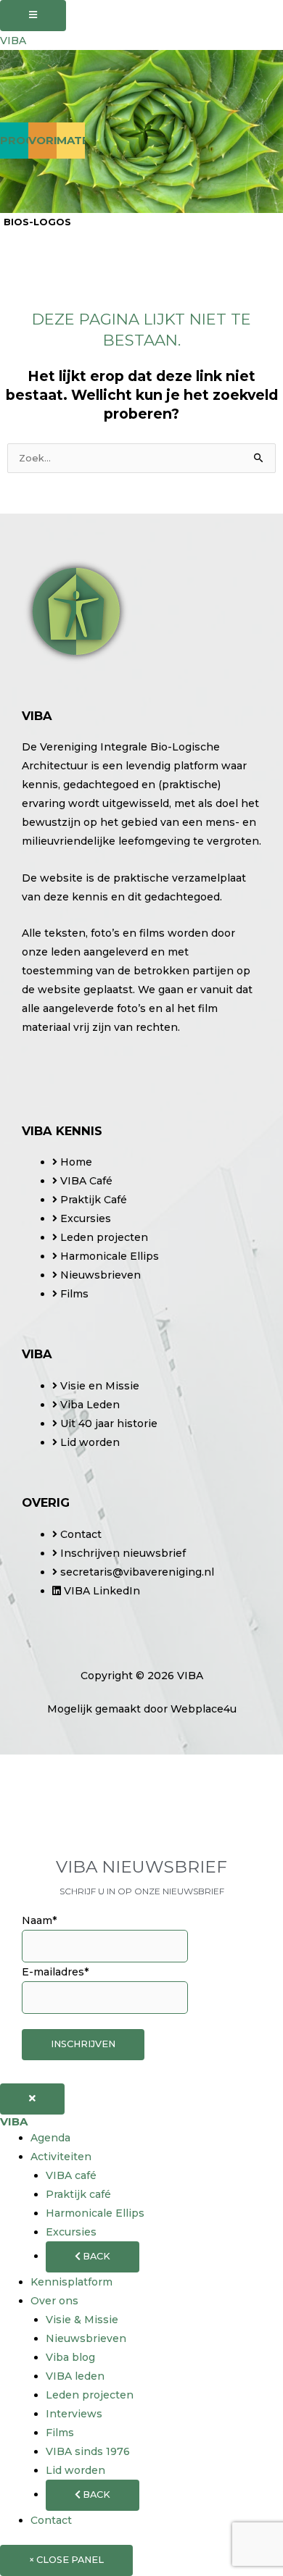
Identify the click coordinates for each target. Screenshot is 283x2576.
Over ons (54, 2301)
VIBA (13, 41)
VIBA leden (75, 2376)
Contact (51, 2520)
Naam (39, 1920)
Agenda (50, 2138)
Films (60, 2433)
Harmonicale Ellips (95, 2213)
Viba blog (70, 2357)
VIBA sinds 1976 (88, 2451)
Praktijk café (78, 2194)
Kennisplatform (71, 2282)
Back (95, 2256)
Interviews (74, 2414)
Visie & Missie (82, 2320)
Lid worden (75, 2470)
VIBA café (71, 2175)
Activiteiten (61, 2157)
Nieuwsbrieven (86, 2338)
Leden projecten (90, 2395)
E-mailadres (55, 1972)
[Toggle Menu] (33, 16)
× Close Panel (66, 2560)
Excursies (71, 2232)
